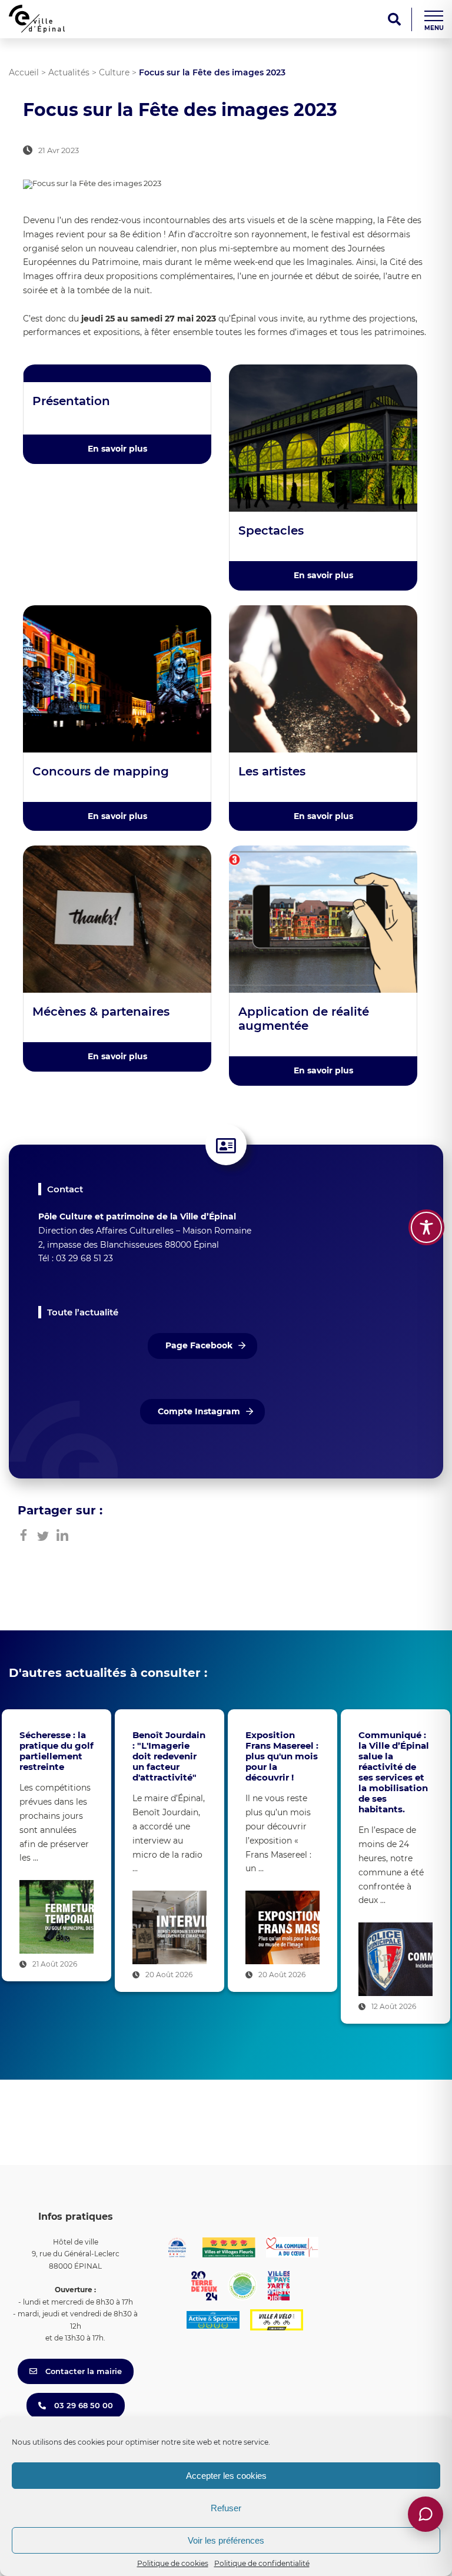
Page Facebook (199, 1345)
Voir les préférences (226, 2540)
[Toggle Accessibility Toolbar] (426, 1227)
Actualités (69, 72)
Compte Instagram (199, 1411)
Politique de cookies (173, 2563)
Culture (114, 72)
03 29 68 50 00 (82, 2405)
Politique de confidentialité (262, 2563)
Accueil (24, 72)
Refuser (226, 2508)
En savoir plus (117, 449)
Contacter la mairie (82, 2371)
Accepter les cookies (226, 2476)
